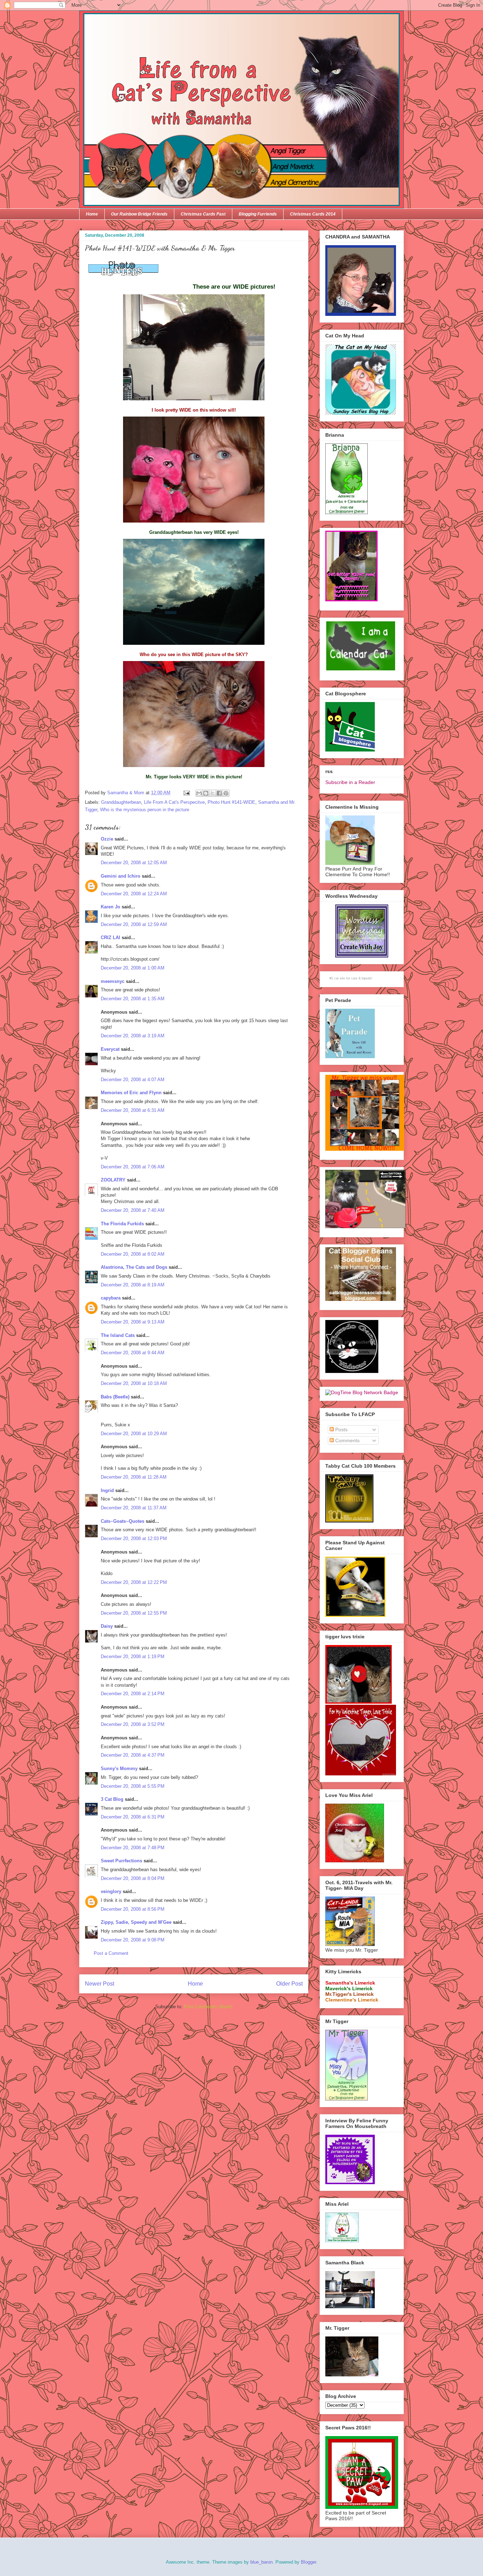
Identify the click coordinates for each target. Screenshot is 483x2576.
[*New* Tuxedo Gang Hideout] (352, 1371)
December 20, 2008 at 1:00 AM (133, 968)
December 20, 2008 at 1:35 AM (133, 999)
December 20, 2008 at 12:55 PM (134, 1613)
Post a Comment (111, 1953)
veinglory (111, 1891)
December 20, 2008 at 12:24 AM (134, 894)
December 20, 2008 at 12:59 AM (134, 924)
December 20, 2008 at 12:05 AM (134, 863)
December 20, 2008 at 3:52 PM (133, 1724)
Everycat (110, 1049)
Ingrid (107, 1490)
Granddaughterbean (121, 802)
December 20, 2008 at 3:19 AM (133, 1036)
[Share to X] (213, 793)
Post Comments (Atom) (208, 2007)
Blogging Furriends (258, 214)
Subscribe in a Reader (350, 782)
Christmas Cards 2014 (313, 214)
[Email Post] (186, 793)
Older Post (289, 1984)
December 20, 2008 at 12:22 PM (134, 1582)
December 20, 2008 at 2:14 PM (133, 1694)
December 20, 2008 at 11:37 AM (134, 1508)
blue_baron (261, 2562)
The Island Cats (118, 1335)
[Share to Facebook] (219, 793)
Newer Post (100, 1984)
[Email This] (199, 793)
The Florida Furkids (122, 1224)
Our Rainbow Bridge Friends (139, 214)
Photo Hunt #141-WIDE (231, 802)
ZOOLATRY (113, 1180)
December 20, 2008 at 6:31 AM (133, 1110)
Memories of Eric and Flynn (131, 1093)
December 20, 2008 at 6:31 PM (133, 1817)
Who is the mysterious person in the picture (145, 810)
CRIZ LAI (110, 938)
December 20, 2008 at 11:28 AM (134, 1477)
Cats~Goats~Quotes (123, 1521)
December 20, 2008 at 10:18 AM (134, 1383)
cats (354, 978)
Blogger (309, 2562)
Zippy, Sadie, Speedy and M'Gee (136, 1922)
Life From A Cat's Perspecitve (174, 802)
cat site (340, 978)
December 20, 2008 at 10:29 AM (134, 1434)
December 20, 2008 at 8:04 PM (133, 1878)
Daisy (107, 1626)
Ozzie (107, 839)
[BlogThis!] (206, 793)
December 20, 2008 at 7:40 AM (133, 1210)
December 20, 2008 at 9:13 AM (133, 1322)
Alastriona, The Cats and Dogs (135, 1267)
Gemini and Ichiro (121, 876)
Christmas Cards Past (203, 214)
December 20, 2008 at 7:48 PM (133, 1848)
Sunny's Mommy (119, 1769)
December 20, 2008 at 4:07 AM (133, 1080)
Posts (341, 1430)
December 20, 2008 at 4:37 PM (133, 1755)
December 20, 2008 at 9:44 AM (133, 1353)
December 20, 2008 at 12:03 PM (134, 1538)
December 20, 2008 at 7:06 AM (133, 1167)
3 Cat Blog (112, 1799)
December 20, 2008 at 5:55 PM (133, 1786)
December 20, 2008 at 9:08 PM (133, 1940)
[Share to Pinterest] (226, 793)
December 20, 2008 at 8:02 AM (133, 1254)
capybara (111, 1298)
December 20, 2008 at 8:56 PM (133, 1909)
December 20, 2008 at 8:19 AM (133, 1285)
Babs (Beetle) (115, 1397)
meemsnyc (113, 981)
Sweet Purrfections (121, 1861)
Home (92, 214)
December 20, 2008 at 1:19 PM (133, 1657)
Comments (347, 1440)
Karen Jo (110, 907)
